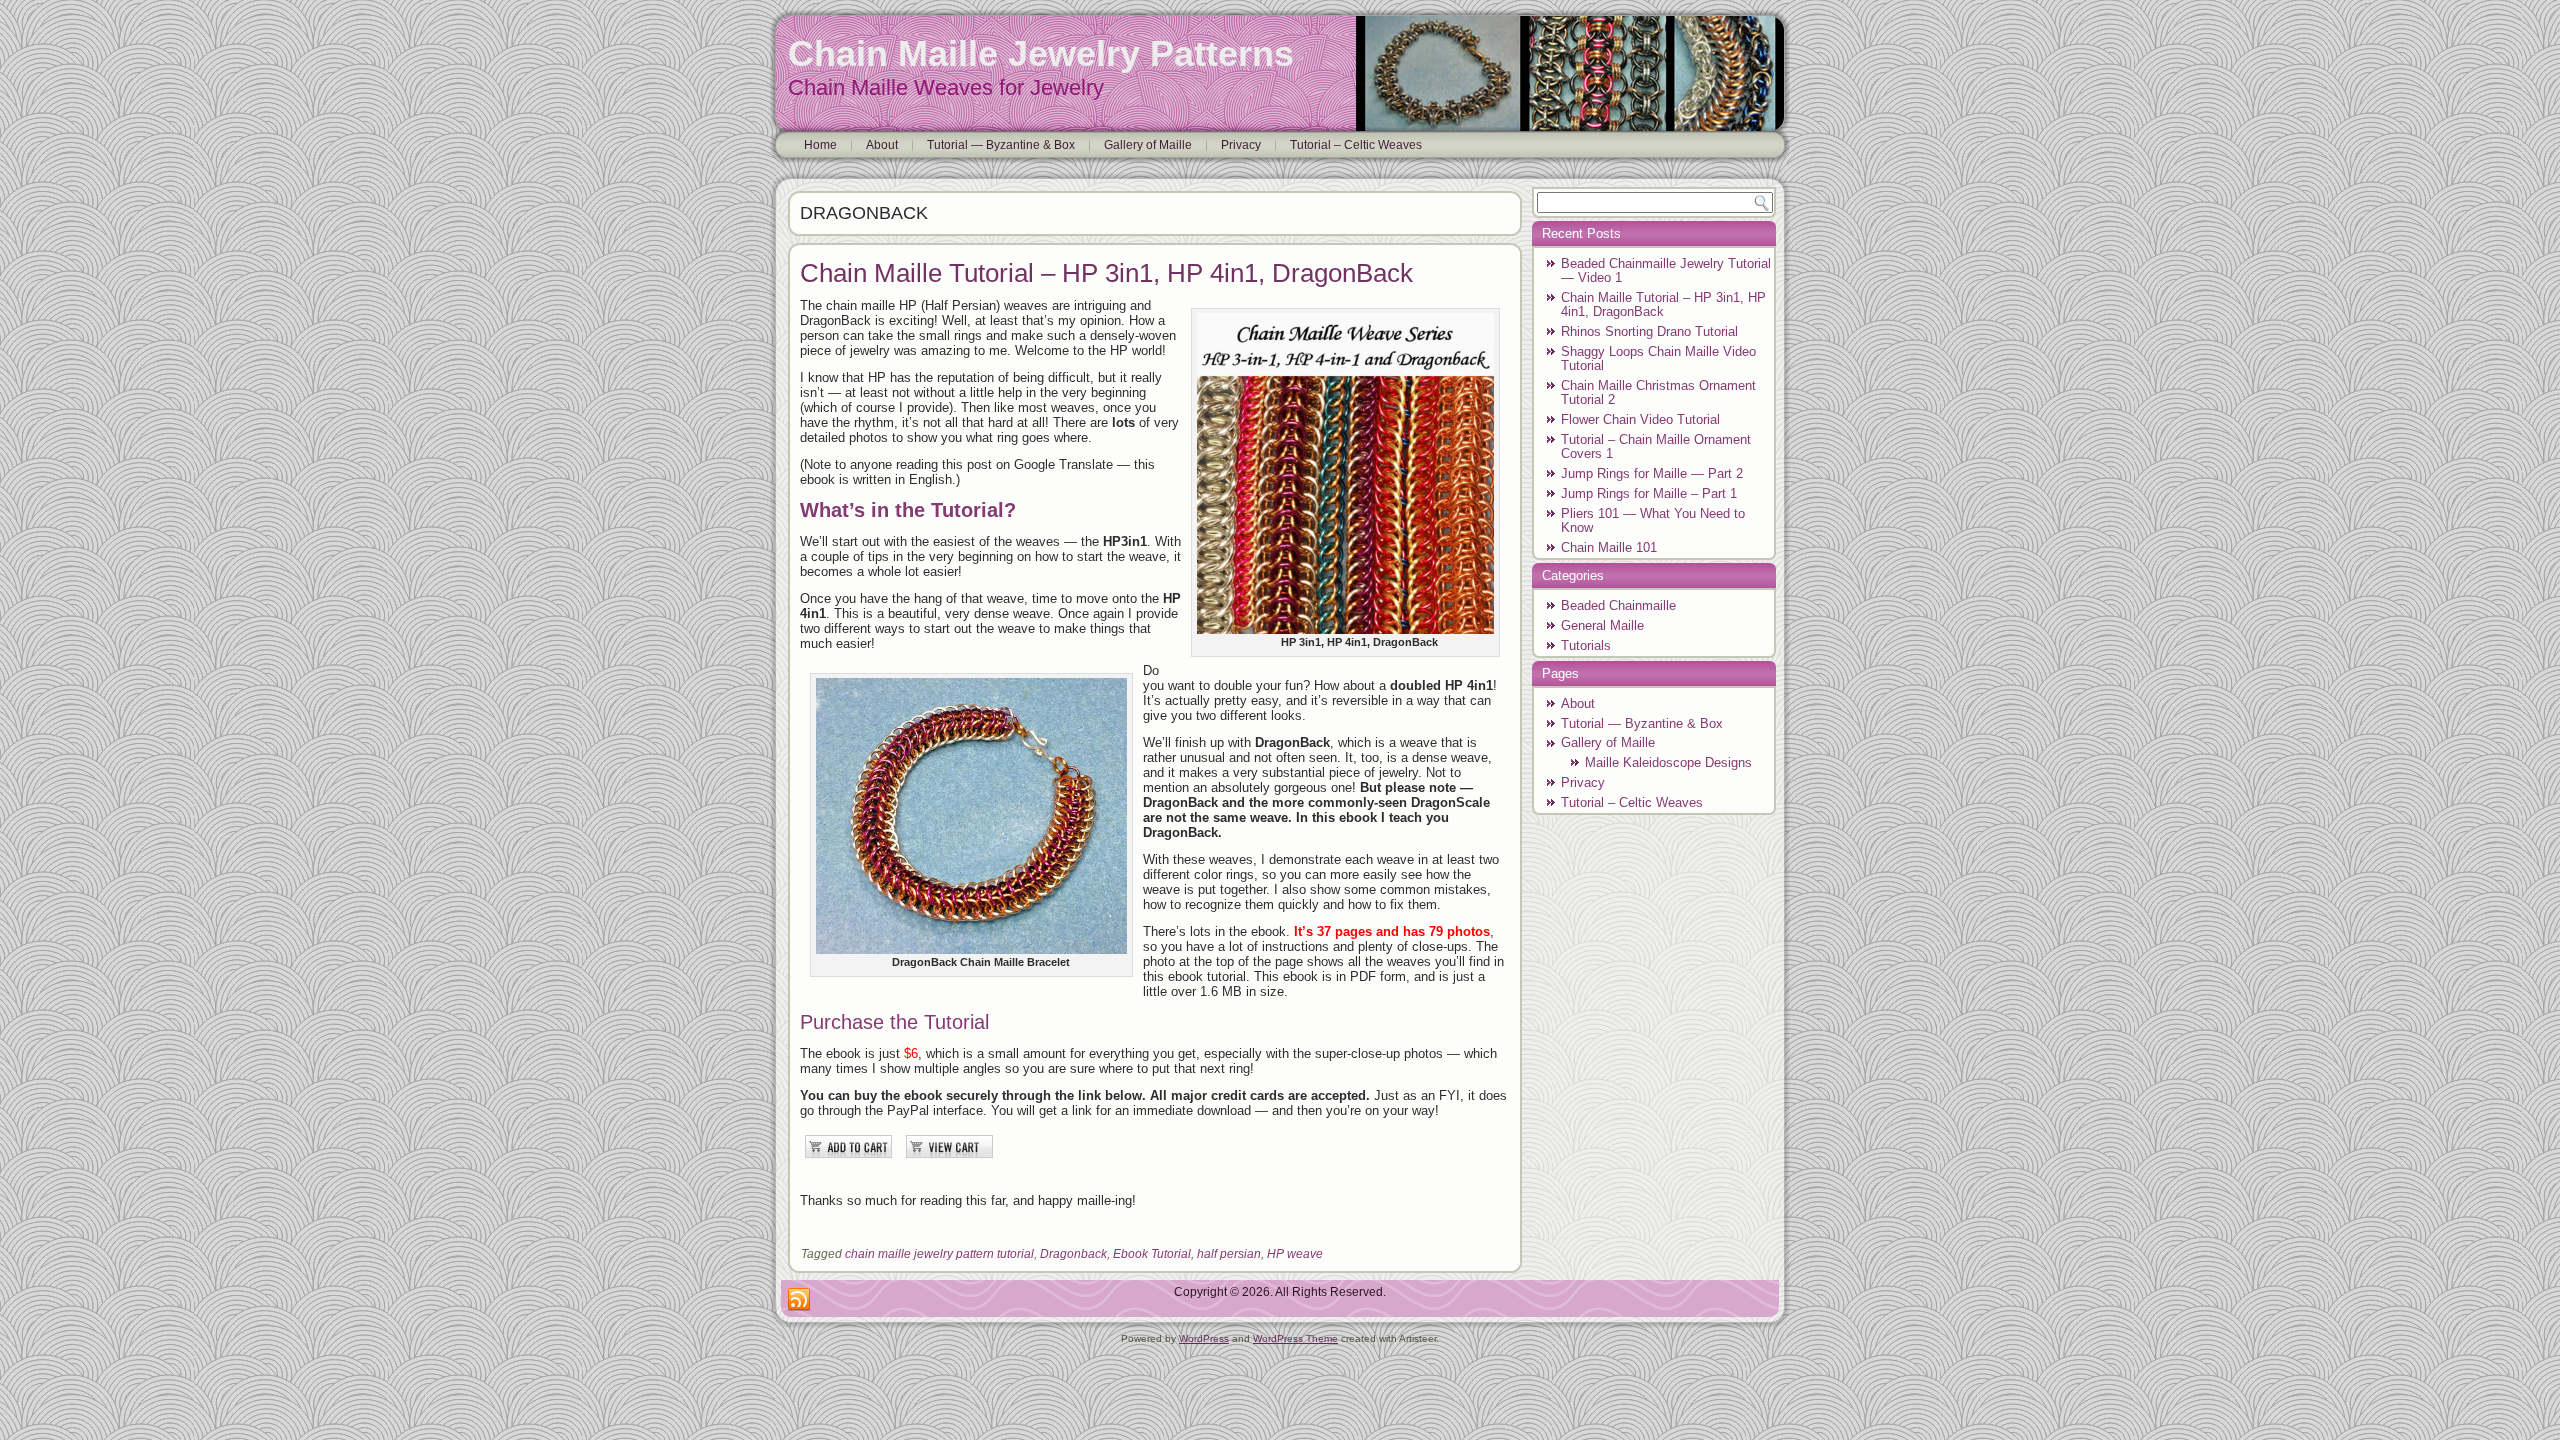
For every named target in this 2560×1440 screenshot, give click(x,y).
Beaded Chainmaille (1618, 605)
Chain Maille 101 (1609, 547)
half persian (1229, 1254)
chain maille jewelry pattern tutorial (939, 1254)
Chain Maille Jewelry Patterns (1041, 53)
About (882, 145)
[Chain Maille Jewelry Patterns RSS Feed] (799, 1300)
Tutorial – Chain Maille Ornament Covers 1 (1656, 446)
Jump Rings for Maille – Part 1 (1649, 493)
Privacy (1241, 145)
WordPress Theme (1295, 1338)
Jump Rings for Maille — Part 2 (1652, 473)
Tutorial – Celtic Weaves (1356, 145)
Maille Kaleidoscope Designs (1668, 762)
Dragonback (1073, 1254)
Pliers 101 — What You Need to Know (1653, 520)
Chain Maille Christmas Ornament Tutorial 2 (1658, 392)
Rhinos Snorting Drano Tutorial (1649, 331)
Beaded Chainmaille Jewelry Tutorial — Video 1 (1666, 270)
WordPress (1204, 1338)
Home (820, 145)
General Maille (1602, 625)
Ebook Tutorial (1152, 1254)
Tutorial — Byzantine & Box (1001, 145)
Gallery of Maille (1148, 145)
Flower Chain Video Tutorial (1640, 419)
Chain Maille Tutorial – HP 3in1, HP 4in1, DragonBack (1106, 273)
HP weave (1295, 1254)
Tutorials (1586, 645)
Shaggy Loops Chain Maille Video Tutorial (1658, 358)
